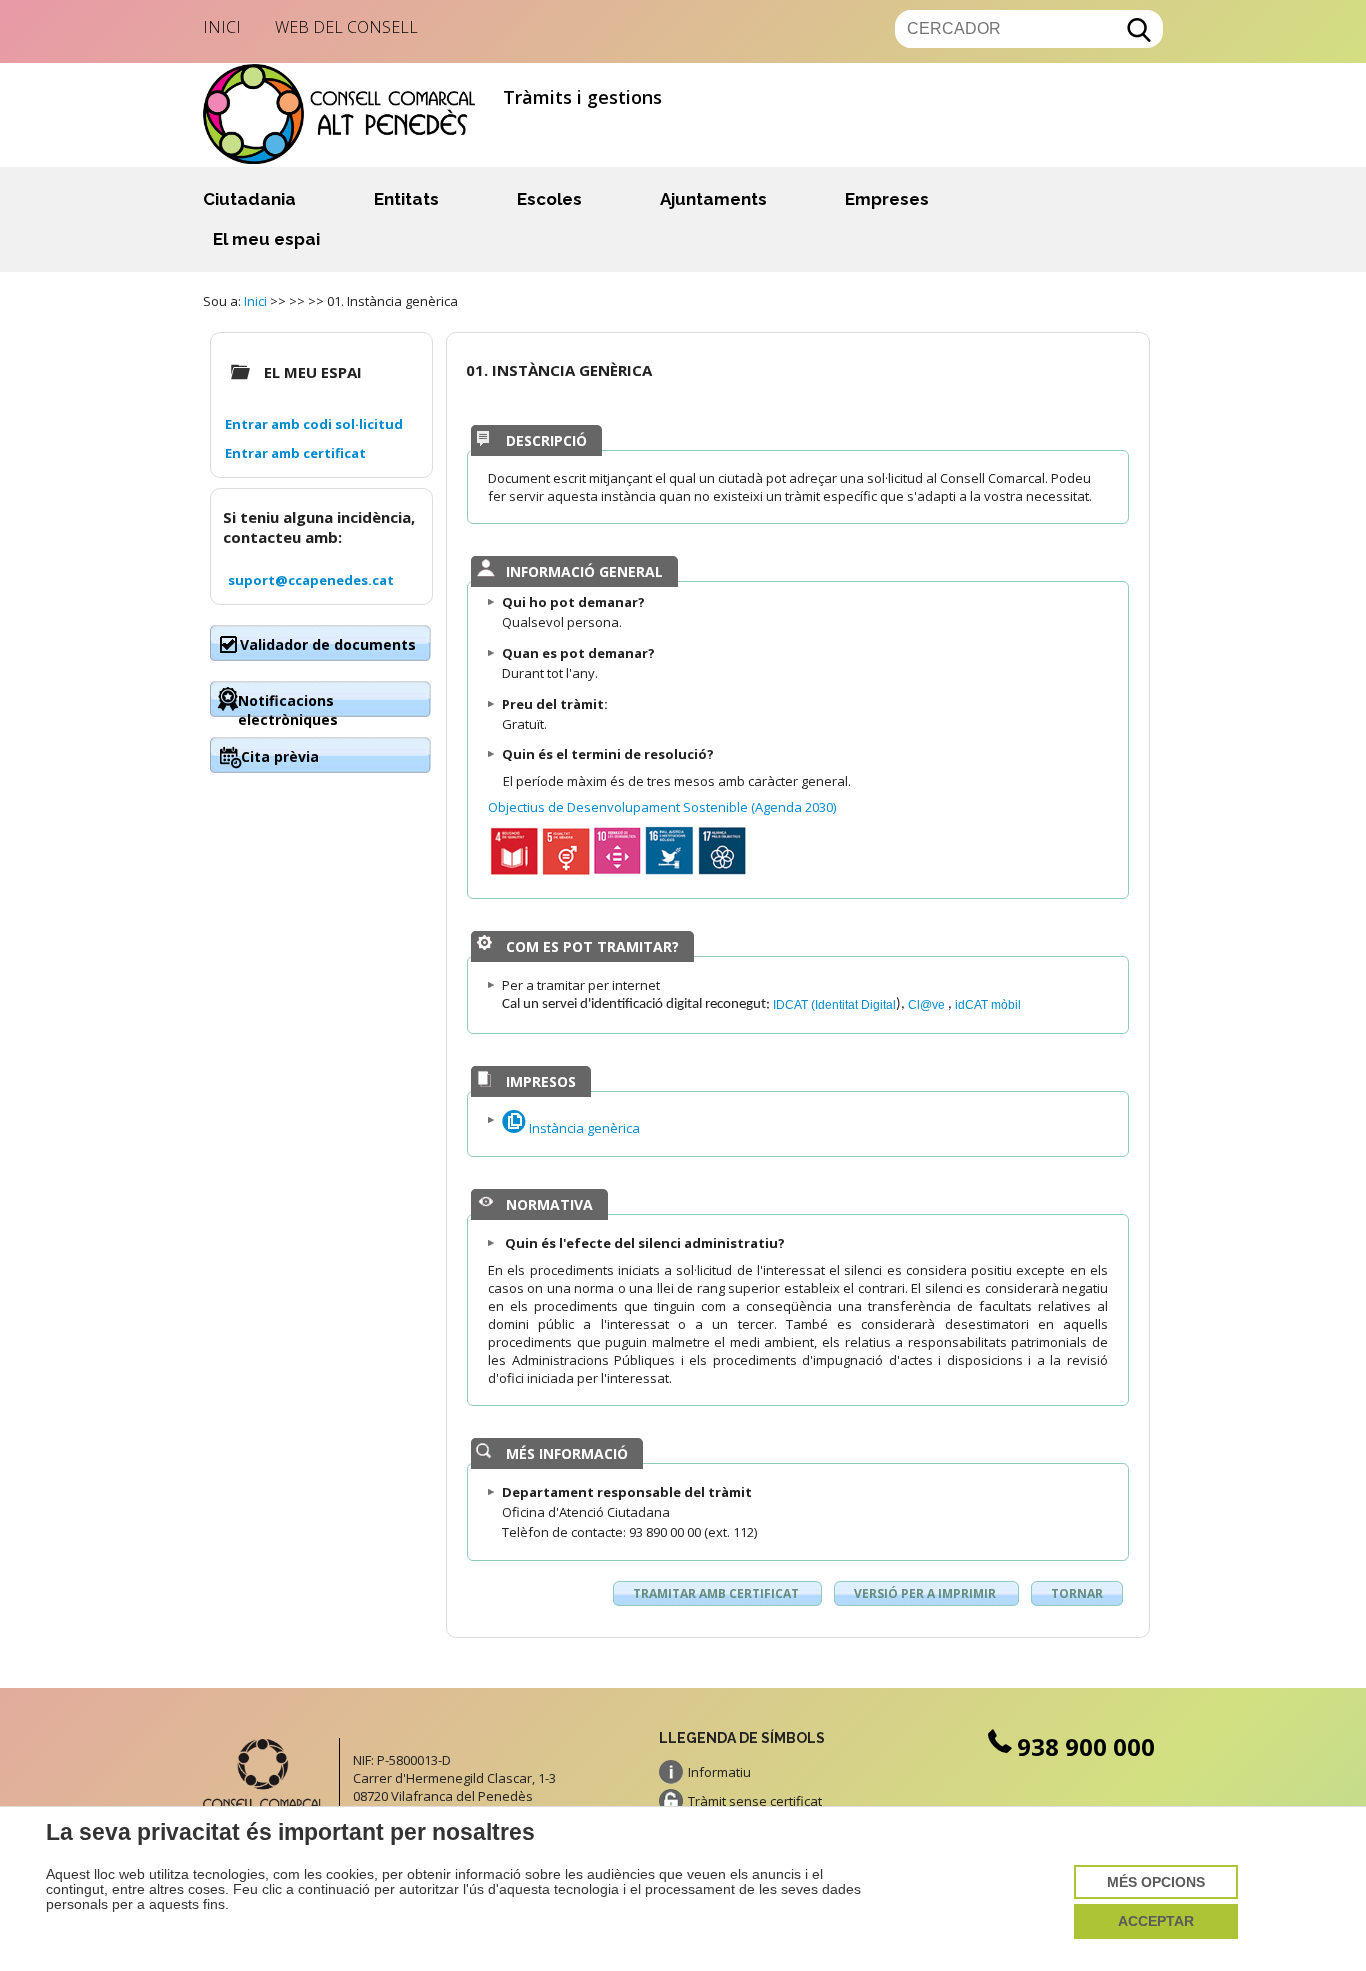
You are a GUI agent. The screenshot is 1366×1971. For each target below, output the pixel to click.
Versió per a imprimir (926, 1593)
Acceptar (1156, 1921)
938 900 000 (1086, 1746)
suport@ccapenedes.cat (311, 580)
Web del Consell (346, 27)
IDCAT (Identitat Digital (834, 1004)
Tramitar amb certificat (717, 1593)
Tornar (1077, 1593)
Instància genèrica (583, 1128)
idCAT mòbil (988, 1004)
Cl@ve (928, 1004)
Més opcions (1156, 1882)
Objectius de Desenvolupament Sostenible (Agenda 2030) (662, 807)
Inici (222, 27)
